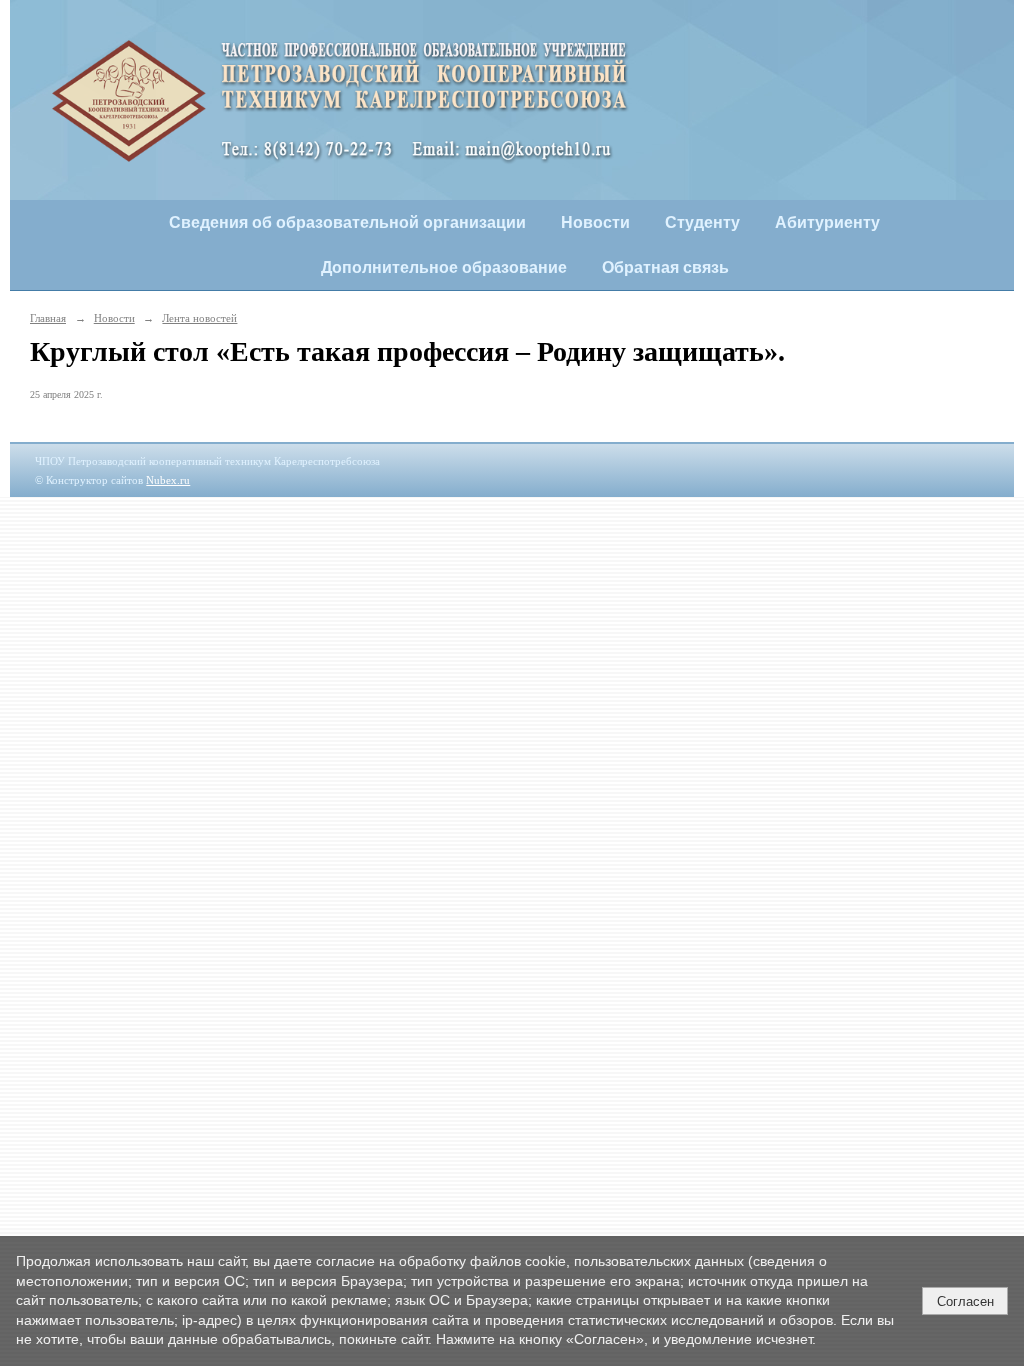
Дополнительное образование (444, 267)
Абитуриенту (827, 222)
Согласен (965, 1301)
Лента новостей (199, 318)
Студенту (702, 222)
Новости (595, 222)
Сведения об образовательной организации (347, 222)
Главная (48, 318)
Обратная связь (665, 267)
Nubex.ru (168, 480)
